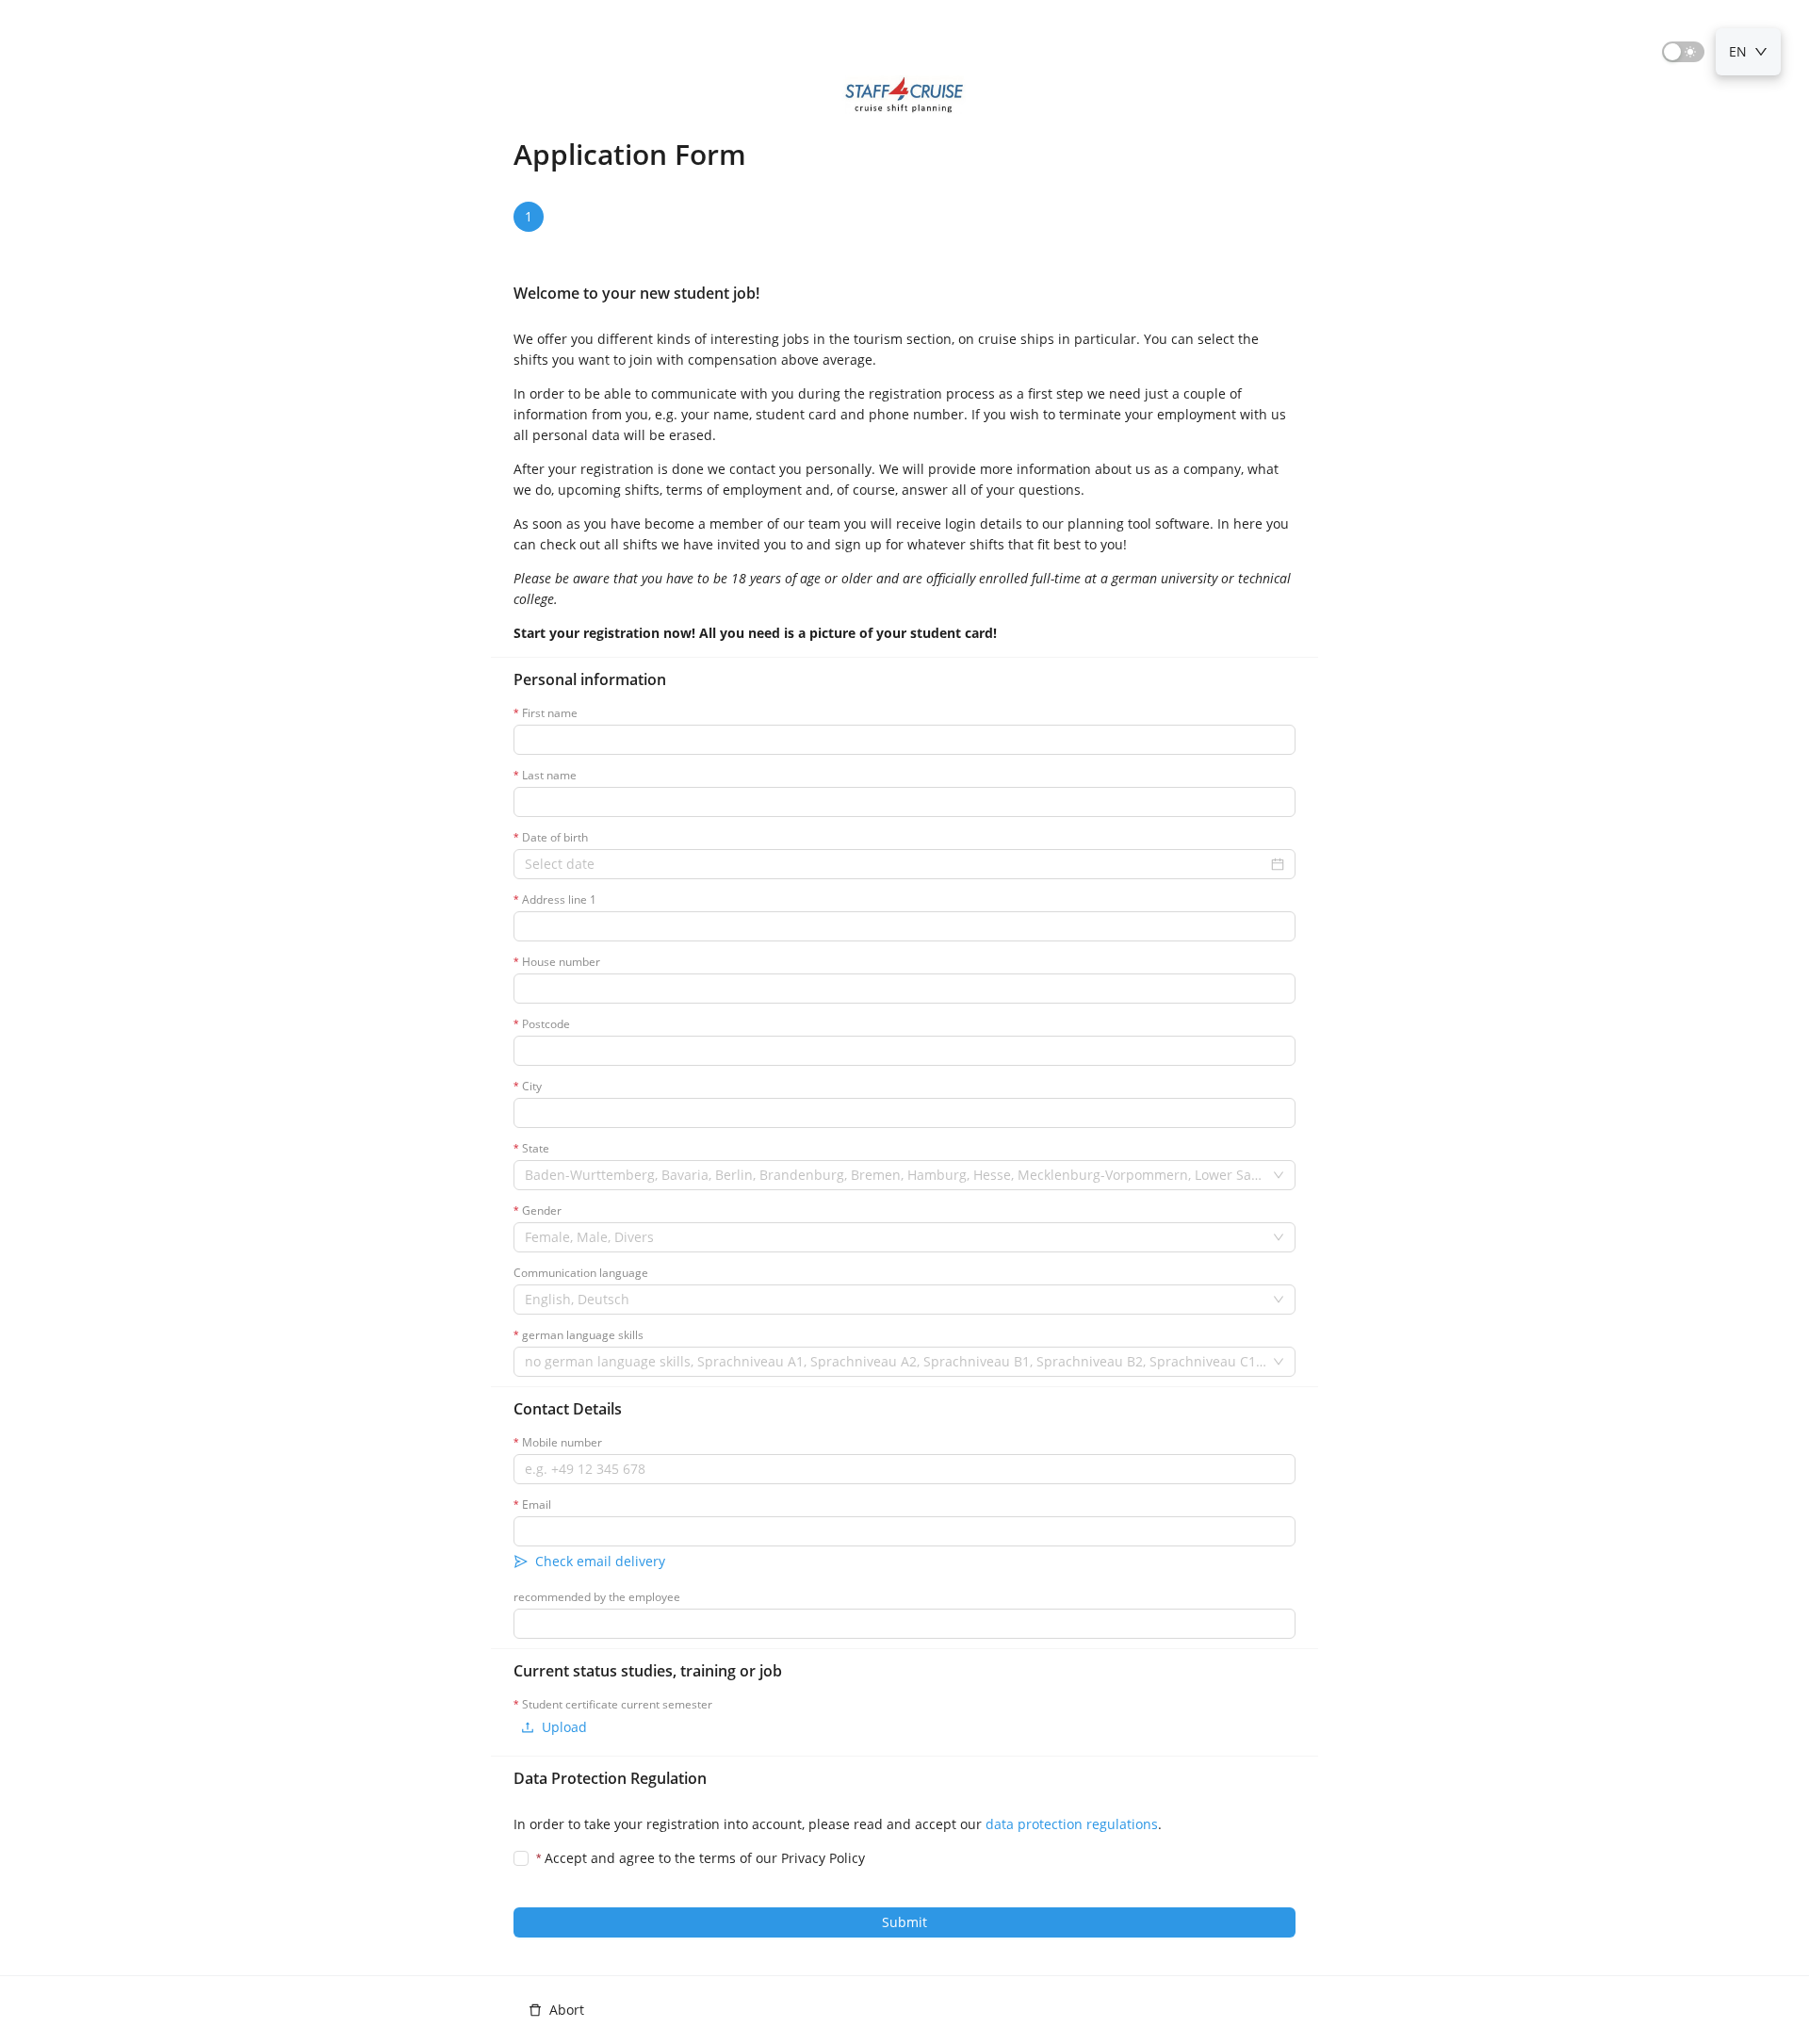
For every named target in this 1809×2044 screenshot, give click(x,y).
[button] (532, 217)
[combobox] (896, 1175)
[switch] (1683, 52)
